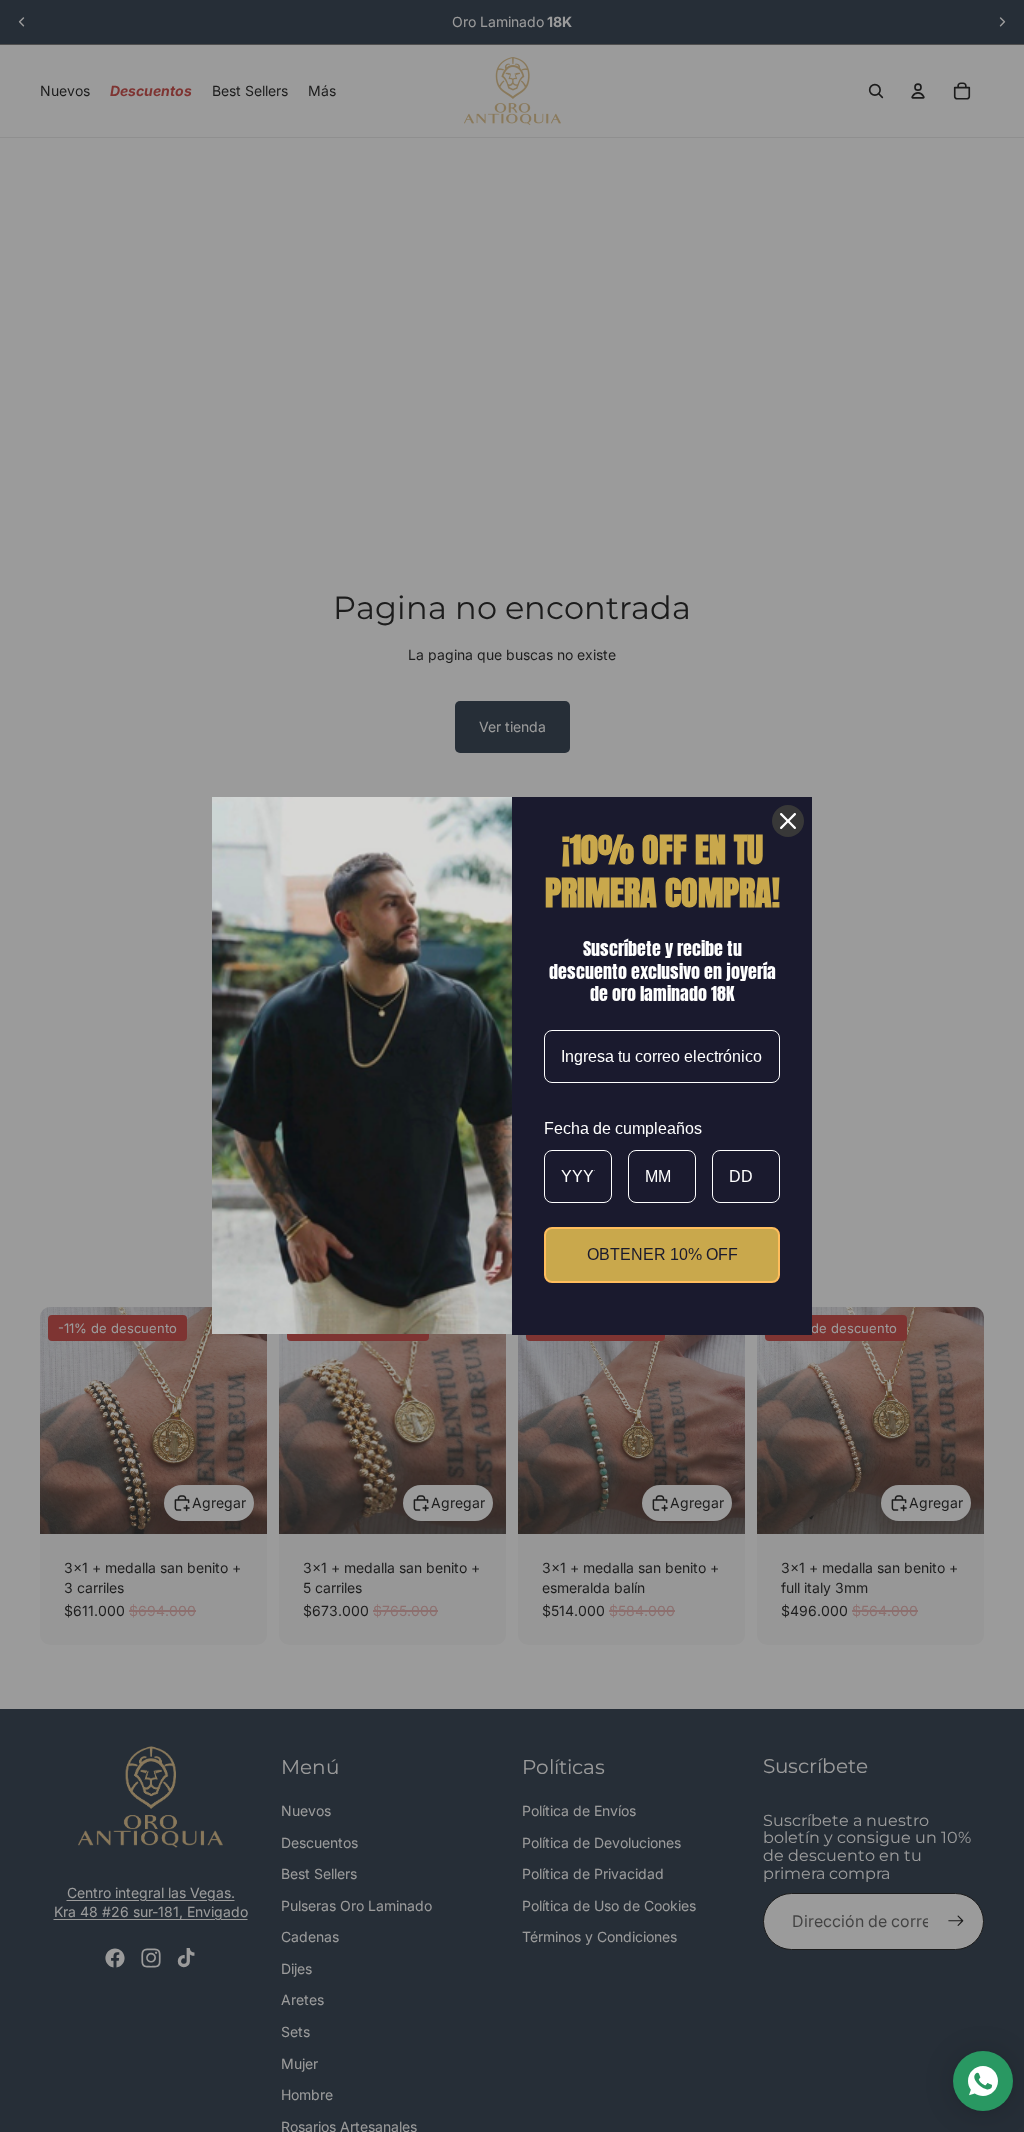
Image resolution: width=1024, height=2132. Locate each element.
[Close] (788, 821)
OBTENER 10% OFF (662, 1254)
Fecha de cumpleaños (623, 1128)
